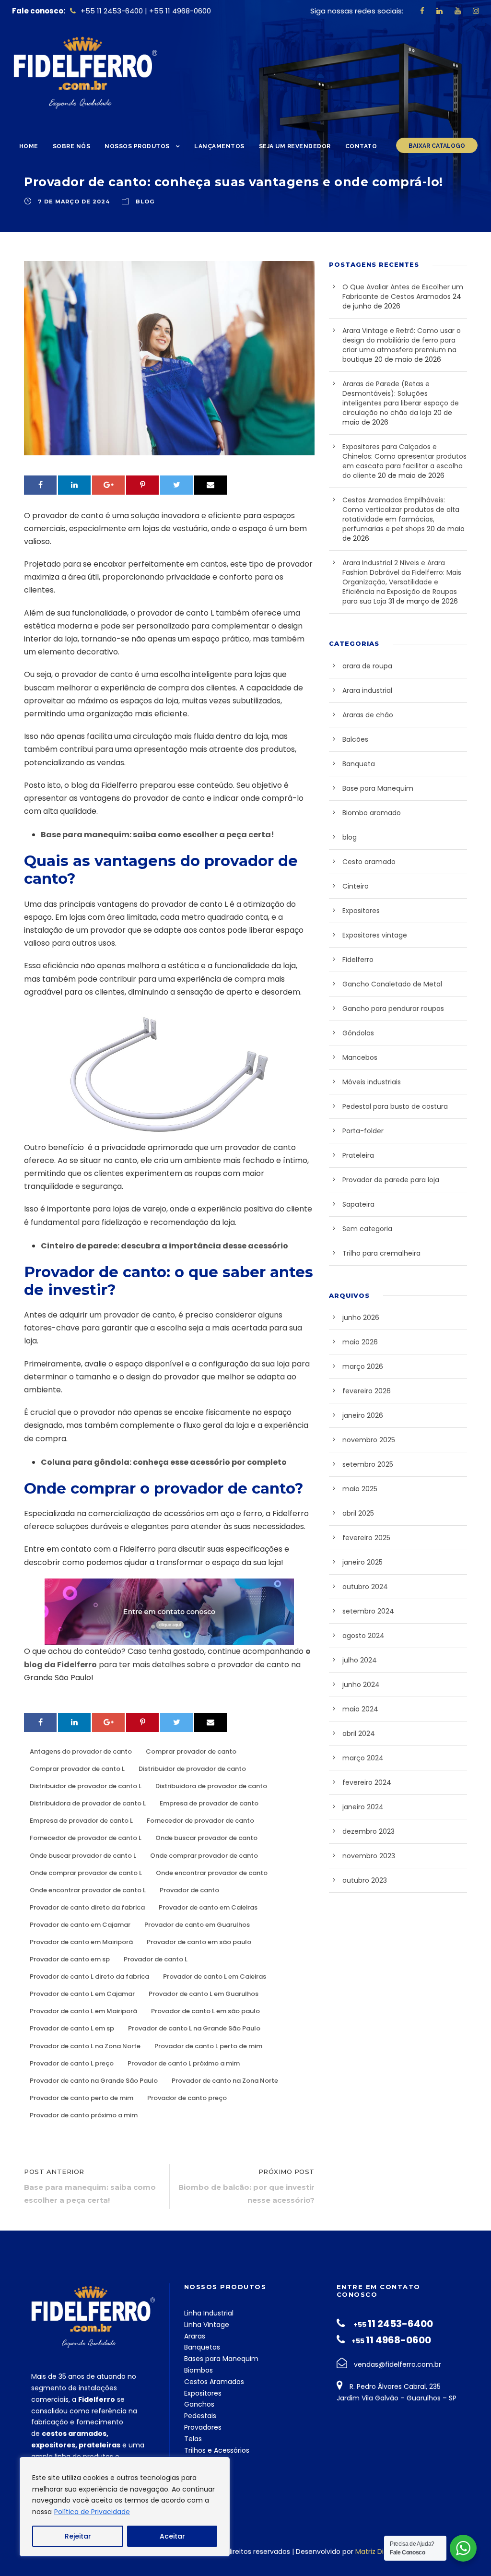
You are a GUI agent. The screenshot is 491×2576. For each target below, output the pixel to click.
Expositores (361, 911)
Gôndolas (358, 1033)
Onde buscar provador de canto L (83, 1856)
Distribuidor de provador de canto (192, 1769)
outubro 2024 (365, 1587)
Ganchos (199, 2404)
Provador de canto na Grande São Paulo (94, 2081)
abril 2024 (359, 1733)
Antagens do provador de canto (81, 1751)
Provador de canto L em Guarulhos (204, 1994)
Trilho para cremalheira (381, 1253)
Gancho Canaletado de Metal (392, 984)
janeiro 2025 (362, 1562)
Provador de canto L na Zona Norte (85, 2046)
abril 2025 (358, 1513)
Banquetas (202, 2347)
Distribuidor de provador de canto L (86, 1786)
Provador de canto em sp (70, 1959)
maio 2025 (360, 1489)
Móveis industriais (372, 1082)
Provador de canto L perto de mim (208, 2046)
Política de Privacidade (92, 2512)
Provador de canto (189, 1890)
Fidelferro (358, 960)
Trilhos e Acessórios (217, 2450)
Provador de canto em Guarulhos (197, 1925)
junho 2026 (361, 1318)
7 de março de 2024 (74, 202)
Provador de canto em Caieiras (208, 1907)
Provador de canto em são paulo (199, 1942)
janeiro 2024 (363, 1807)
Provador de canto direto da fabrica (87, 1907)
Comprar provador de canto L (77, 1769)
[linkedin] (439, 11)
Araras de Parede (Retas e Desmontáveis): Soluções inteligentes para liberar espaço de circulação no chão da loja (401, 398)
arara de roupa (367, 666)
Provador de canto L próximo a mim (184, 2063)
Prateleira (358, 1155)
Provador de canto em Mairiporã (81, 1942)
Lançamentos (219, 146)
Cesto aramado (369, 862)
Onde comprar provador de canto (204, 1856)
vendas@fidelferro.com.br (397, 2364)
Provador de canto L (156, 1959)
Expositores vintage (375, 935)
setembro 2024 (368, 1611)
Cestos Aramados (214, 2382)
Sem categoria (367, 1229)
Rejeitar (78, 2536)
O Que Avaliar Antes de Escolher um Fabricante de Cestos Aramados (403, 292)
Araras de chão (368, 715)
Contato (361, 146)
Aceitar (172, 2536)
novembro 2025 (369, 1440)
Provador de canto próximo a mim (84, 2115)
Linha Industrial (209, 2313)
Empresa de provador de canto (209, 1803)
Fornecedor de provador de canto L (86, 1838)
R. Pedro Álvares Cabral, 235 (394, 2386)
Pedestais (200, 2416)
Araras (195, 2336)
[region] (125, 2507)
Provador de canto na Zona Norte (225, 2081)
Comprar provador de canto (191, 1751)
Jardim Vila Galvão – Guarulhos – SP (397, 2398)
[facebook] (422, 11)
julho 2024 (360, 1660)
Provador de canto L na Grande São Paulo (194, 2028)
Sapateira (358, 1204)
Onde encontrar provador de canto (212, 1873)
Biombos (199, 2370)
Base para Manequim (378, 788)
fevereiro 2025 (366, 1538)
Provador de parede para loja (391, 1180)
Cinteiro (356, 886)
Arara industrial (367, 690)
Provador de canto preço (187, 2098)
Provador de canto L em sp (72, 2028)
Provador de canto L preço (72, 2063)
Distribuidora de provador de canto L (88, 1803)
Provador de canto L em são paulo (205, 2011)
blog (145, 202)
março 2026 (363, 1366)
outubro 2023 (365, 1880)
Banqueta (359, 764)
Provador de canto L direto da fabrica (89, 1977)
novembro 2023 (369, 1856)
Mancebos (360, 1057)
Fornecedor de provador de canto (200, 1821)
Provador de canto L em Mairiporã (83, 2011)
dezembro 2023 (368, 1831)
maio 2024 (360, 1709)
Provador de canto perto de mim (82, 2098)
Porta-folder (363, 1131)
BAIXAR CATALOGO (437, 146)
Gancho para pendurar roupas (393, 1009)
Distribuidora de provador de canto (211, 1786)
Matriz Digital (377, 2552)
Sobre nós (72, 146)
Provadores (203, 2427)
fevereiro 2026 (367, 1391)
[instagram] (476, 11)
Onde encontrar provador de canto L (88, 1890)
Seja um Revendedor (295, 146)
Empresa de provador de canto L (81, 1821)
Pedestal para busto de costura (395, 1106)
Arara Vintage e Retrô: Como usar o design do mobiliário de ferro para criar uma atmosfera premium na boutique (402, 345)
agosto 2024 (363, 1636)
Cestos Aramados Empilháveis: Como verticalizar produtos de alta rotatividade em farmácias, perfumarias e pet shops (401, 514)
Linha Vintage (207, 2325)
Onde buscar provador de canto (206, 1838)
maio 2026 (360, 1342)
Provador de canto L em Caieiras (215, 1977)
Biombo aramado (372, 813)
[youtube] (458, 11)
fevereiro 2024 (367, 1782)
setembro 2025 (368, 1464)
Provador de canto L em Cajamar (82, 1994)
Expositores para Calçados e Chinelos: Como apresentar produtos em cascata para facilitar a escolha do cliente (404, 461)
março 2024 (363, 1758)
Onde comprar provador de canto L (86, 1873)
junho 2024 (361, 1685)
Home (29, 146)
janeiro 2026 (363, 1415)
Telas (193, 2439)
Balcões (355, 739)
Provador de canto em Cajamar (80, 1925)
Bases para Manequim (221, 2359)
